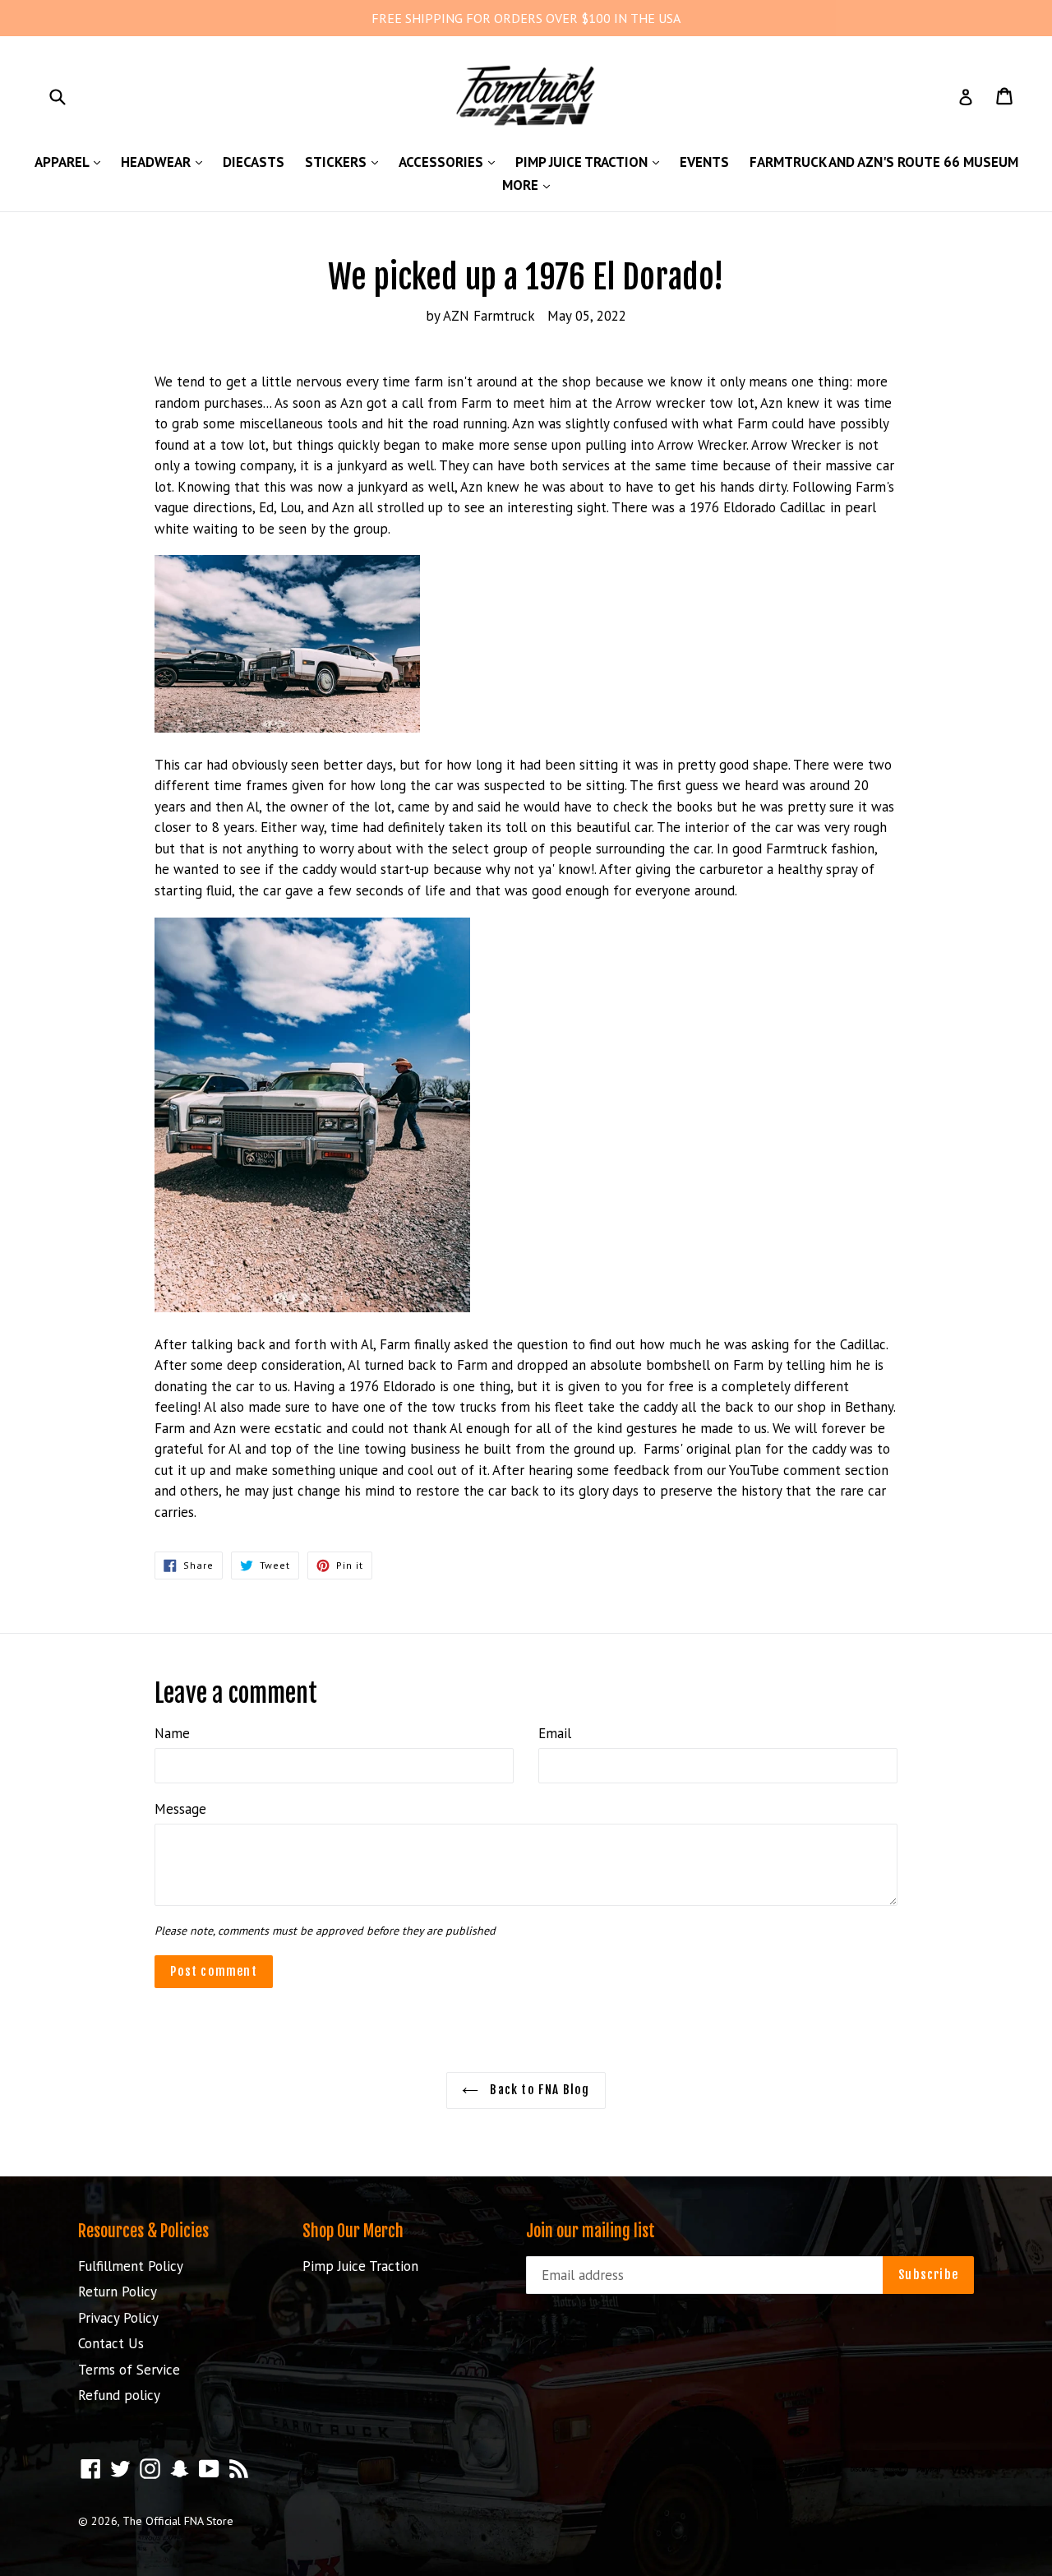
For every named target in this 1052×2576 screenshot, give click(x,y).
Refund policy (119, 2395)
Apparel (72, 162)
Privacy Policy (118, 2318)
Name (172, 1733)
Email (555, 1733)
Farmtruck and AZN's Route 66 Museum (884, 162)
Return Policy (118, 2292)
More (530, 185)
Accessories (451, 162)
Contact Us (111, 2343)
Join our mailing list (591, 2231)
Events (704, 162)
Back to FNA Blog (538, 2090)
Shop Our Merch (353, 2231)
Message (180, 1809)
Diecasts (254, 162)
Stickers (346, 162)
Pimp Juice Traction (591, 162)
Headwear (166, 162)
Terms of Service (129, 2370)
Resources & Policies (143, 2231)
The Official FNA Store (178, 2521)
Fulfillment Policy (131, 2266)
